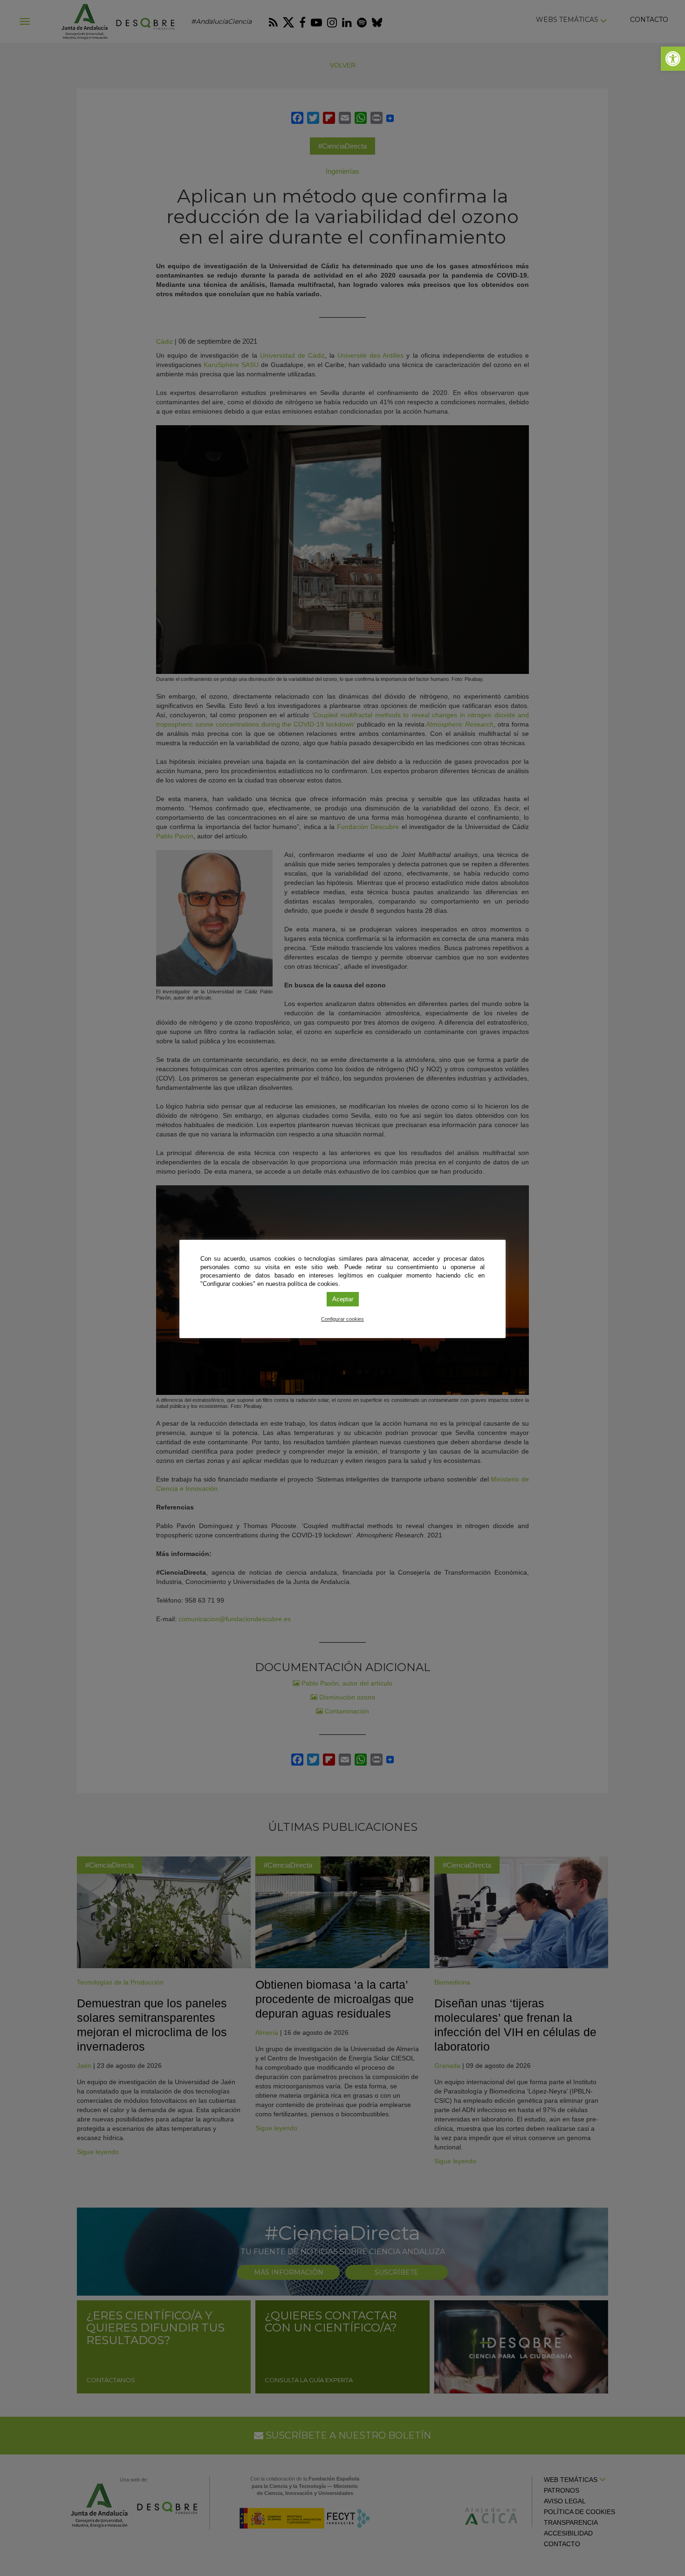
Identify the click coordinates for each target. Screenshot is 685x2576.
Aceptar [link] (343, 1299)
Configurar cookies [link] (342, 1319)
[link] (673, 59)
